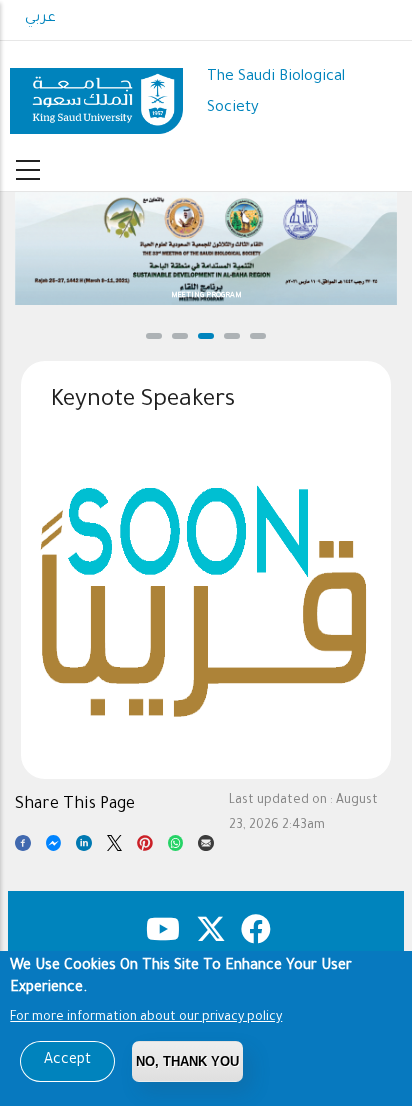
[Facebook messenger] (54, 847)
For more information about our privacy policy (146, 1018)
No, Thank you (187, 1061)
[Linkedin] (84, 847)
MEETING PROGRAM (206, 296)
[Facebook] (23, 847)
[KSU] (96, 94)
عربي (40, 19)
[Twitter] (115, 847)
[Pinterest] (145, 847)
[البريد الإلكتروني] (206, 847)
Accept (67, 1061)
